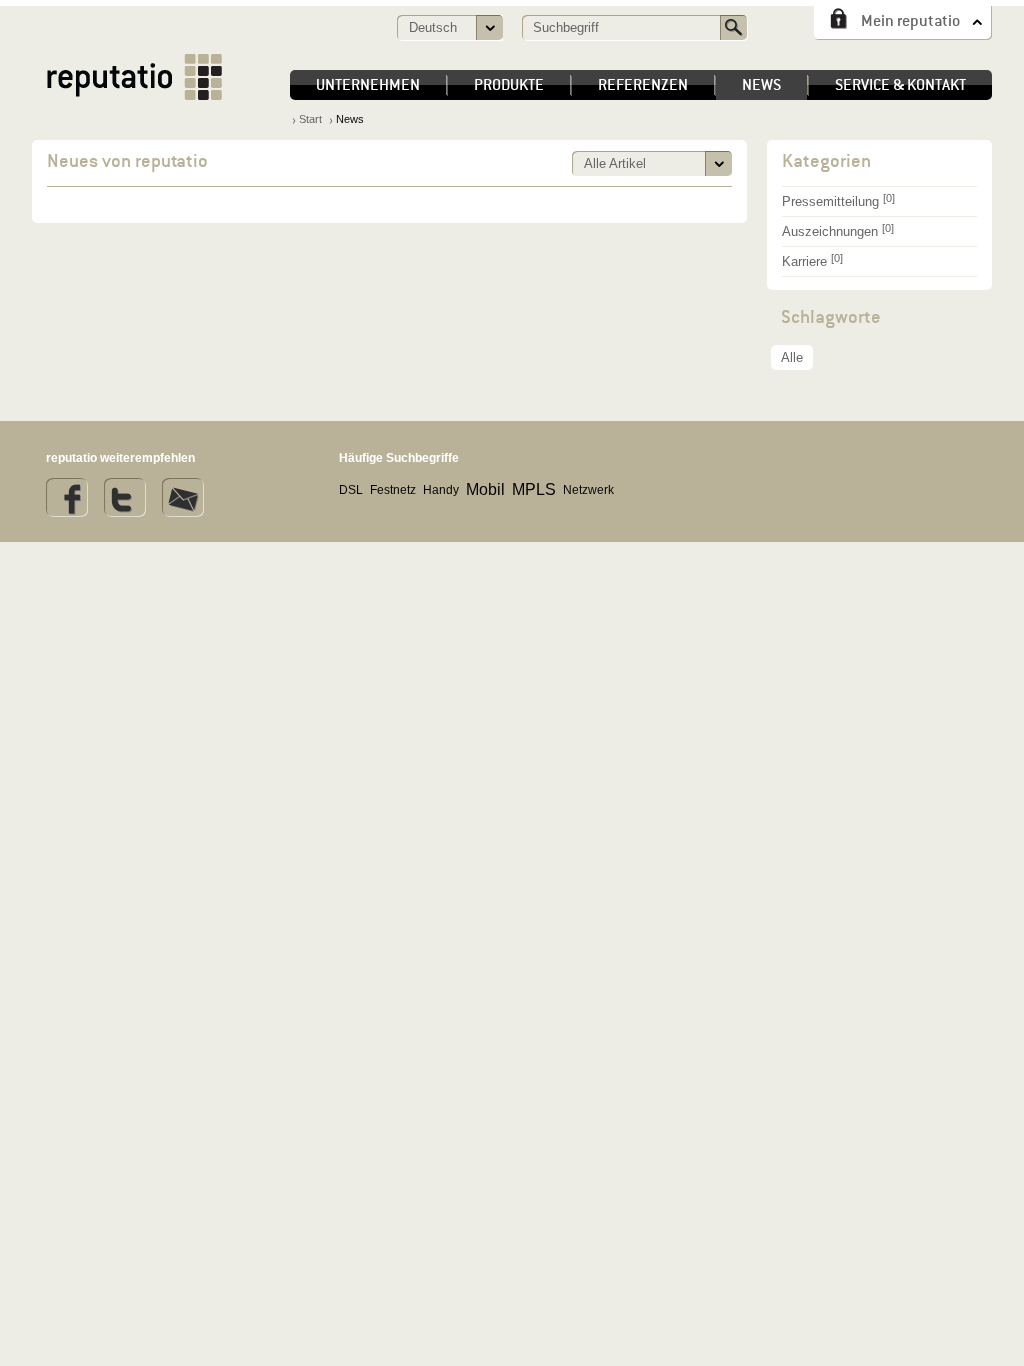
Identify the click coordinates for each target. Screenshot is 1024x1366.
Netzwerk (588, 490)
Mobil (485, 489)
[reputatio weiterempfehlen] (183, 497)
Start (310, 119)
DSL (351, 490)
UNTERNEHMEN (368, 84)
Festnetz (393, 490)
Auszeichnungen (838, 230)
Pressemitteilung (838, 200)
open (718, 164)
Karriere (812, 260)
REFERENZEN (643, 84)
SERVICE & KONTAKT (900, 84)
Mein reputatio (910, 20)
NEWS (761, 84)
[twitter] (125, 497)
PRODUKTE (509, 84)
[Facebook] (67, 497)
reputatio (134, 77)
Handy (441, 490)
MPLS (534, 489)
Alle (792, 357)
